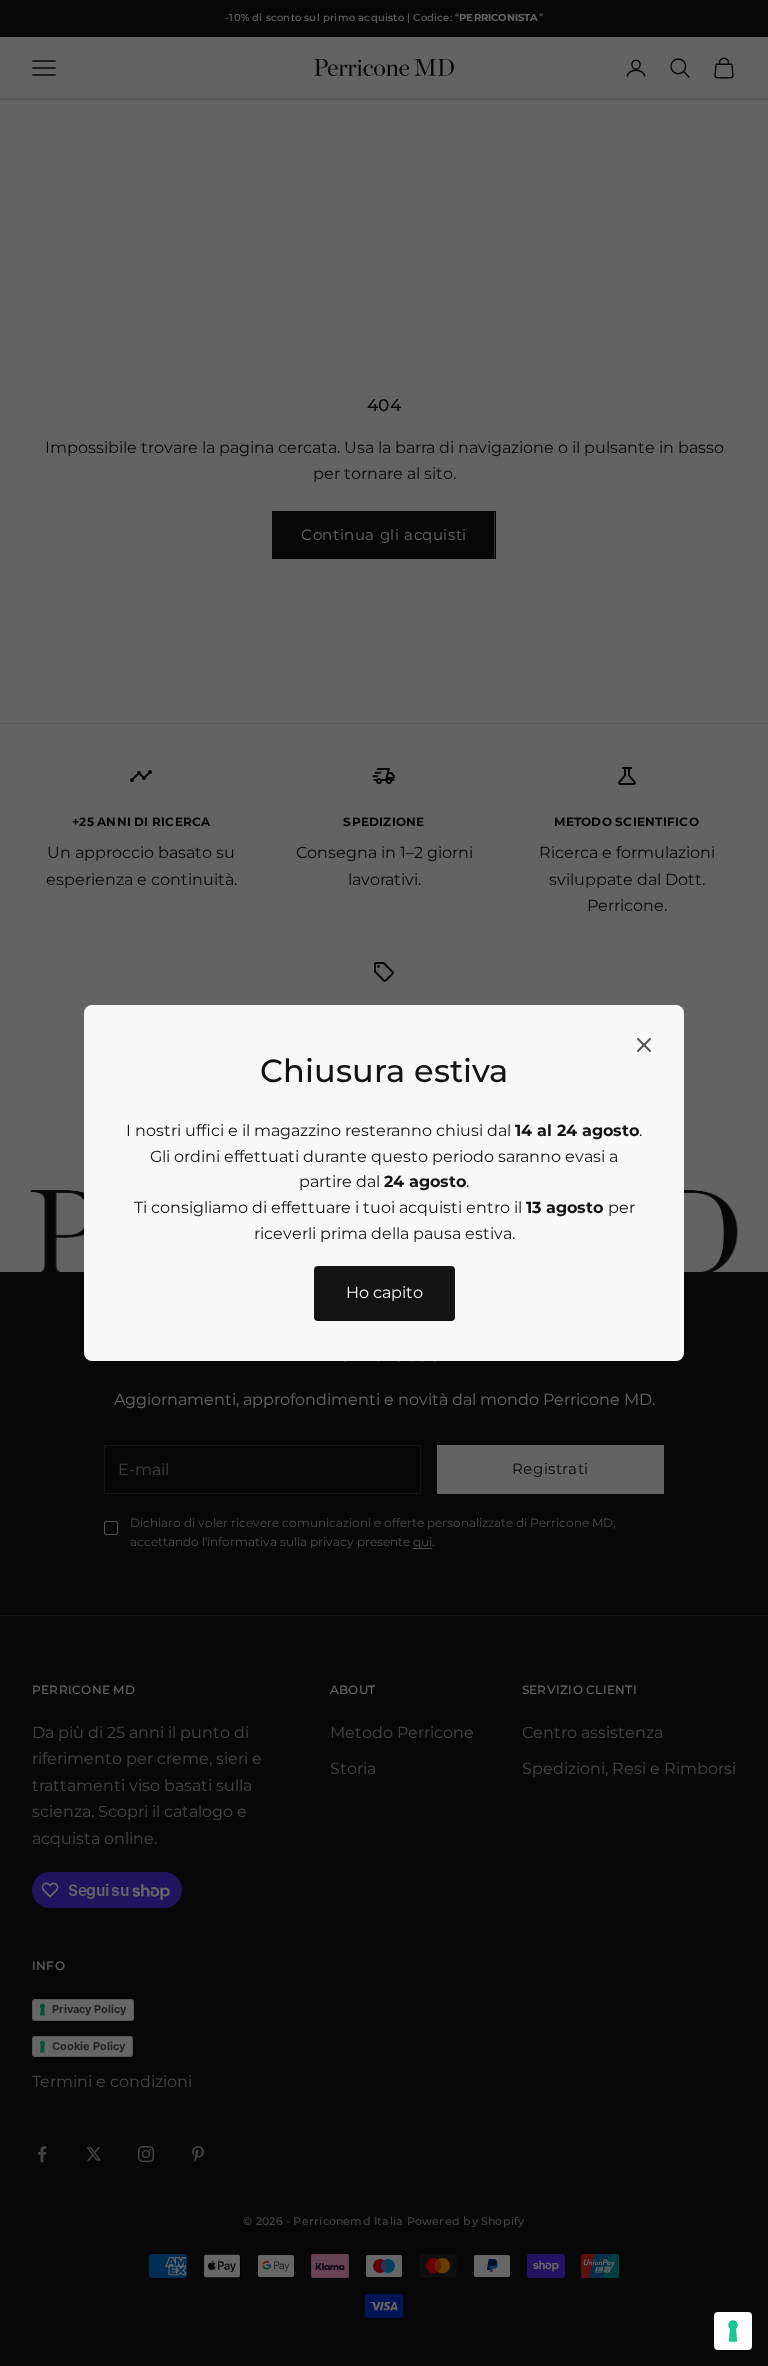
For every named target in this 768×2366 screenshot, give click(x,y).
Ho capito (384, 1292)
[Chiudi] (644, 1045)
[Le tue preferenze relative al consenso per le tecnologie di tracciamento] (733, 2331)
